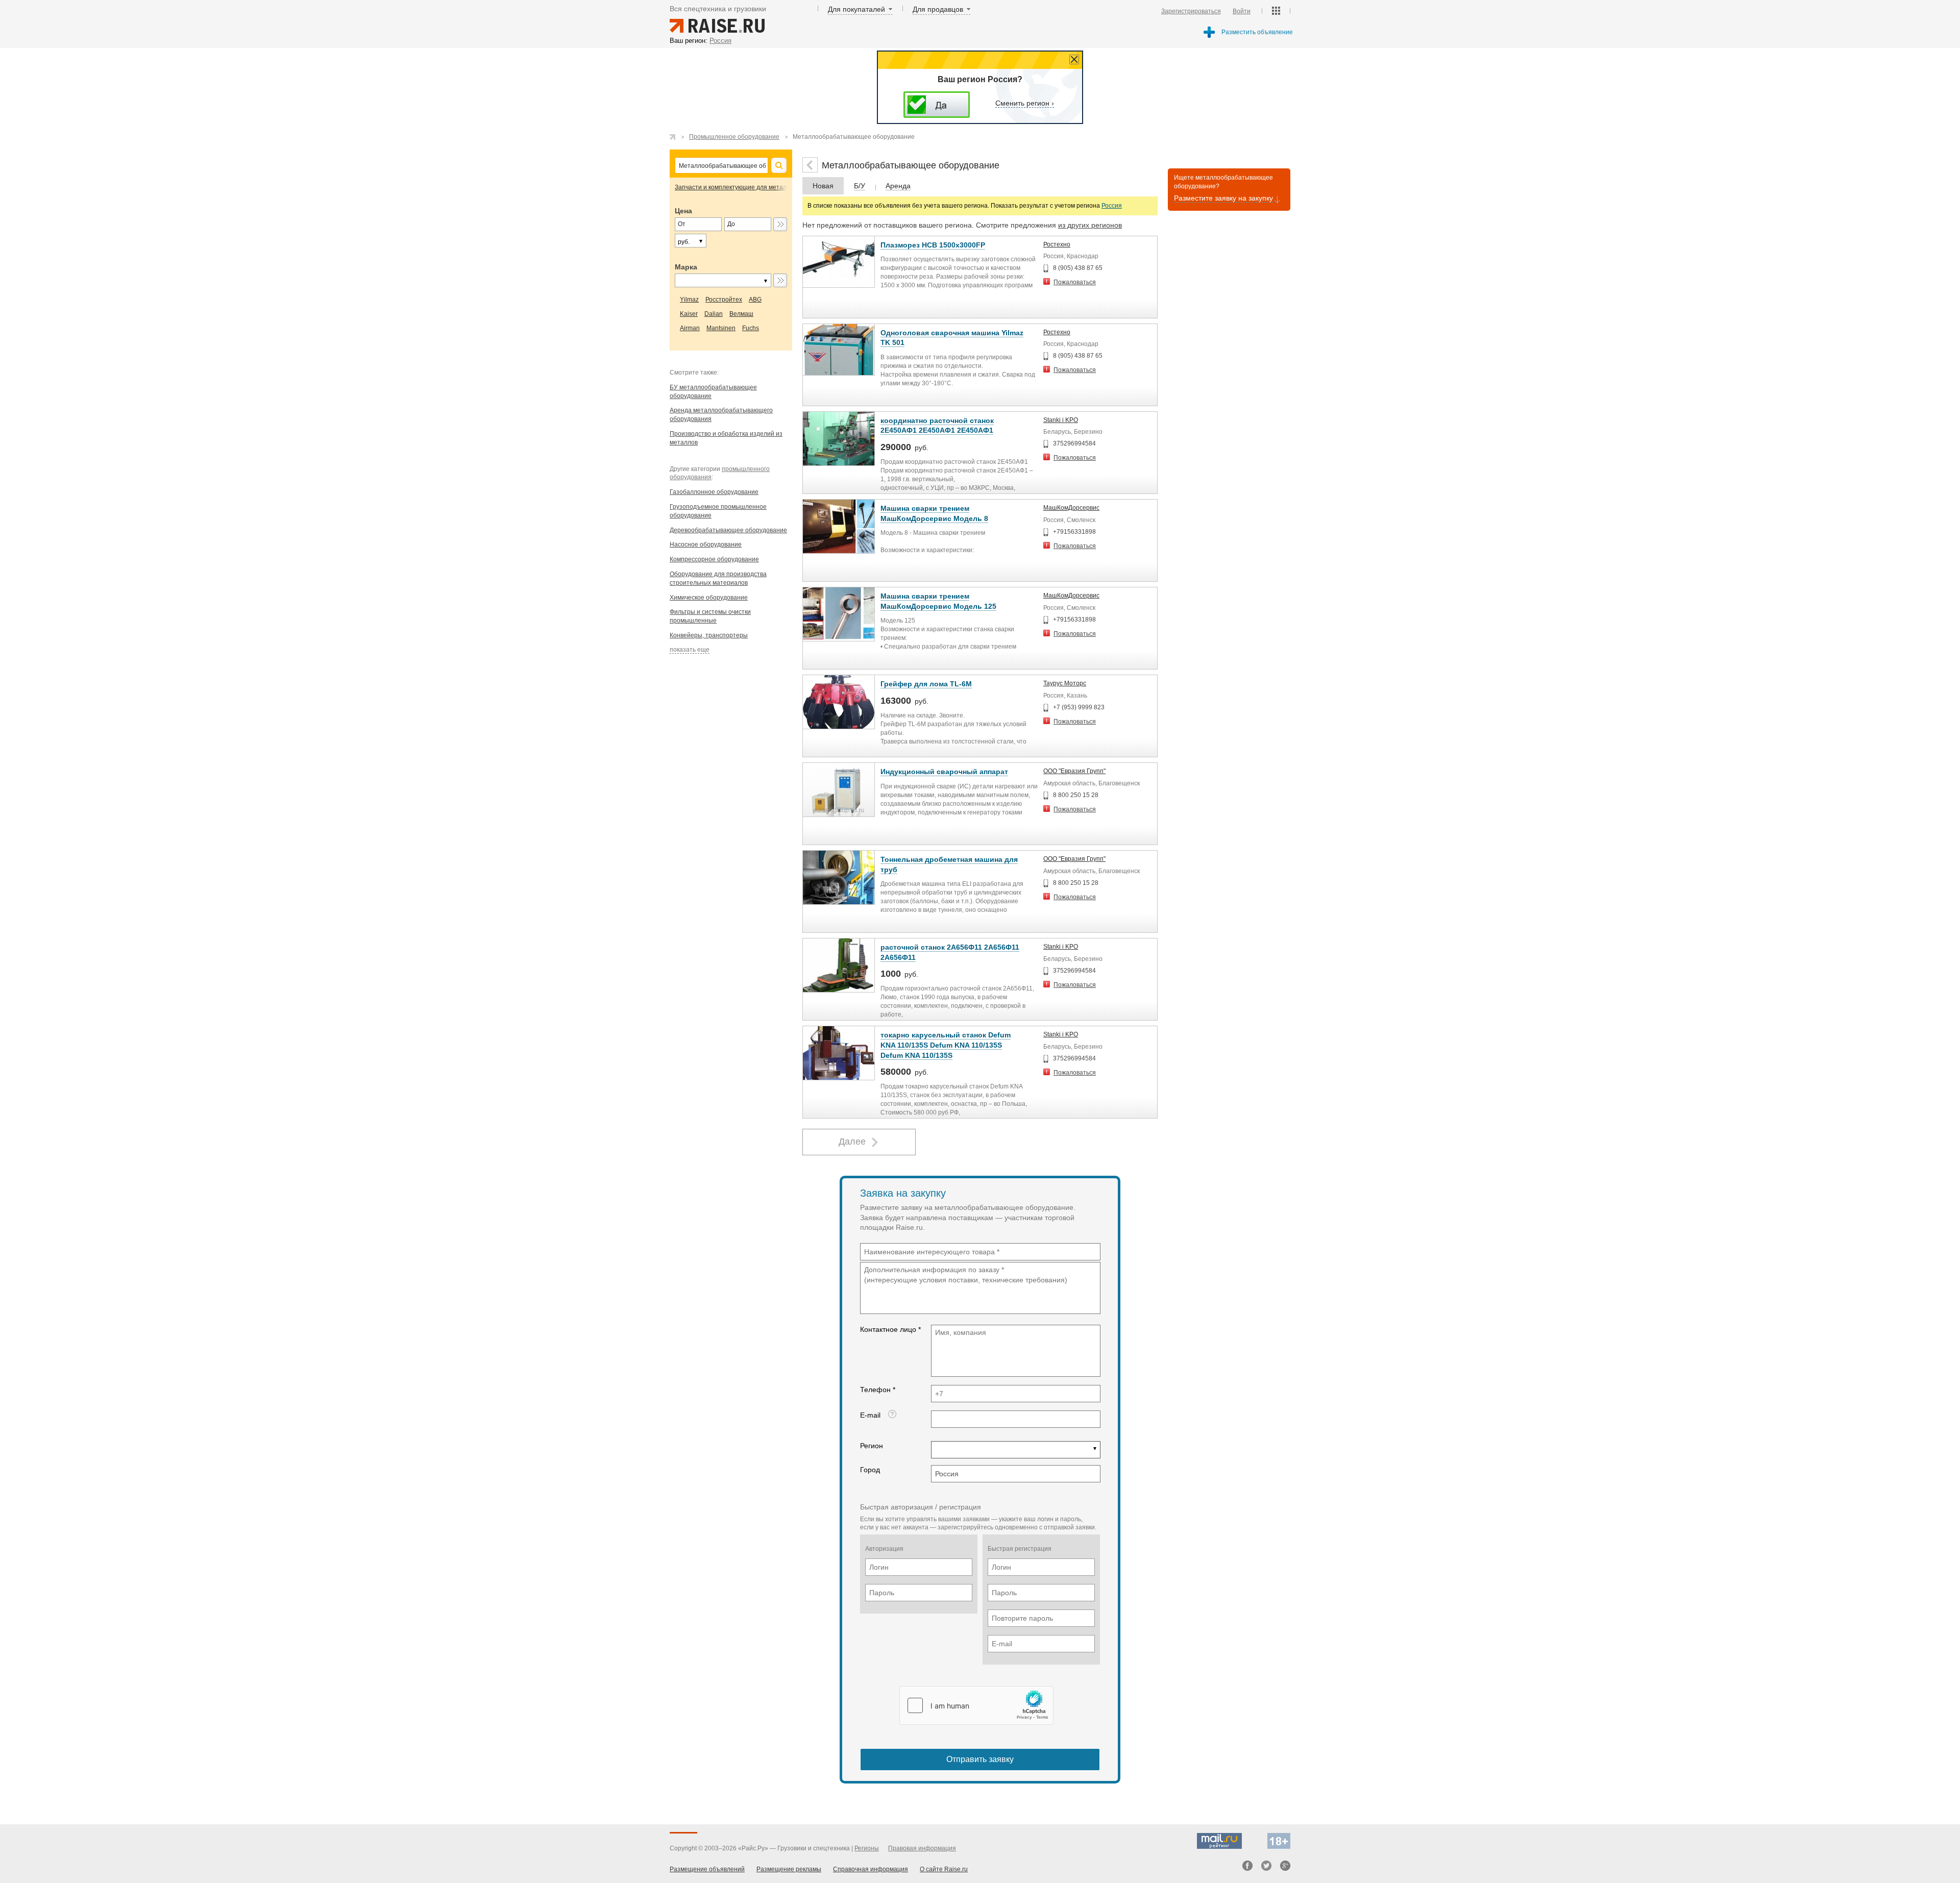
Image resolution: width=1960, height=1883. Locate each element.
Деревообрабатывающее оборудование (728, 530)
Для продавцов (938, 9)
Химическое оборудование (709, 598)
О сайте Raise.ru (944, 1869)
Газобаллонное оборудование (714, 492)
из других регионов (1090, 225)
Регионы (867, 1848)
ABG (755, 300)
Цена (683, 211)
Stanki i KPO (1061, 420)
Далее (852, 1142)
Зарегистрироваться (1191, 11)
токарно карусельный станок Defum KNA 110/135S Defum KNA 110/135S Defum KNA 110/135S (946, 1045)
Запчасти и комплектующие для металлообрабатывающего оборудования (783, 187)
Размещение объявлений (707, 1869)
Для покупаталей (856, 9)
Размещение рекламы (789, 1869)
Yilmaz (689, 300)
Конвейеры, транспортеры (709, 635)
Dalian (714, 314)
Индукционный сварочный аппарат (944, 772)
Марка (686, 267)
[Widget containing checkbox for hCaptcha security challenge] (976, 1705)
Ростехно (1057, 244)
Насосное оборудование (706, 544)
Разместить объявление (1257, 32)
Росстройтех (724, 300)
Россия (1112, 206)
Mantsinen (721, 328)
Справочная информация (871, 1869)
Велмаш (741, 314)
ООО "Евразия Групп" (1074, 771)
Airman (690, 328)
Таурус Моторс (1065, 683)
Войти (1242, 11)
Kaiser (689, 314)
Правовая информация (922, 1848)
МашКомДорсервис (1071, 508)
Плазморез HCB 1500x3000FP (933, 245)
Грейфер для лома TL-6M (926, 684)
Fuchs (751, 328)
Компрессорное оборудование (714, 559)
